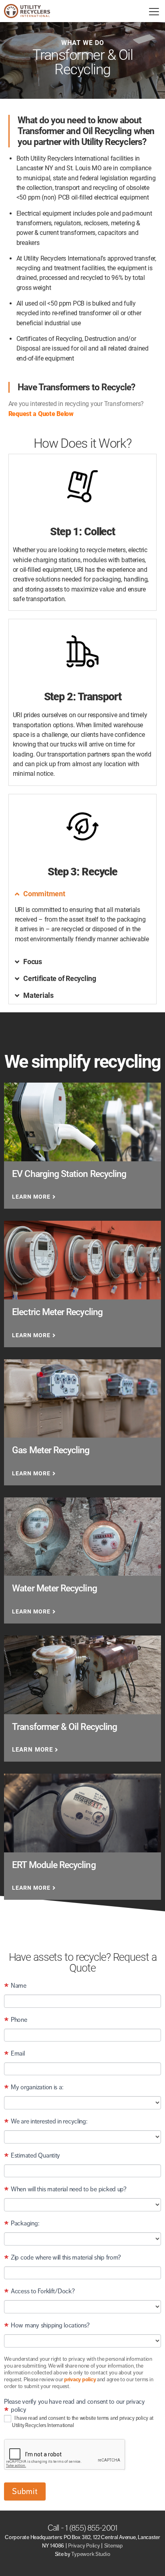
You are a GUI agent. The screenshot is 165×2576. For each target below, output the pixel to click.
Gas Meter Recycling (51, 1450)
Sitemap (114, 2546)
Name (15, 1986)
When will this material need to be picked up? (65, 2190)
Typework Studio (91, 2554)
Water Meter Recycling (54, 1588)
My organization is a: (33, 2088)
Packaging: (21, 2224)
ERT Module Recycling (54, 1865)
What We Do (83, 43)
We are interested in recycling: (45, 2122)
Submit (25, 2491)
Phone (15, 2020)
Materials (38, 995)
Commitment (44, 894)
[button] (83, 894)
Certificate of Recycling (60, 978)
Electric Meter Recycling (57, 1312)
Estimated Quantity (32, 2156)
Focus (33, 962)
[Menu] (154, 11)
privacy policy (80, 2379)
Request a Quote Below (41, 414)
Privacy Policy (84, 2546)
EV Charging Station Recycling (69, 1174)
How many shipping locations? (47, 2326)
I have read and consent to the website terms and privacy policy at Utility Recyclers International (83, 2422)
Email (14, 2054)
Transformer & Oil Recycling (64, 1727)
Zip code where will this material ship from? (62, 2258)
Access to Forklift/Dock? (39, 2292)
